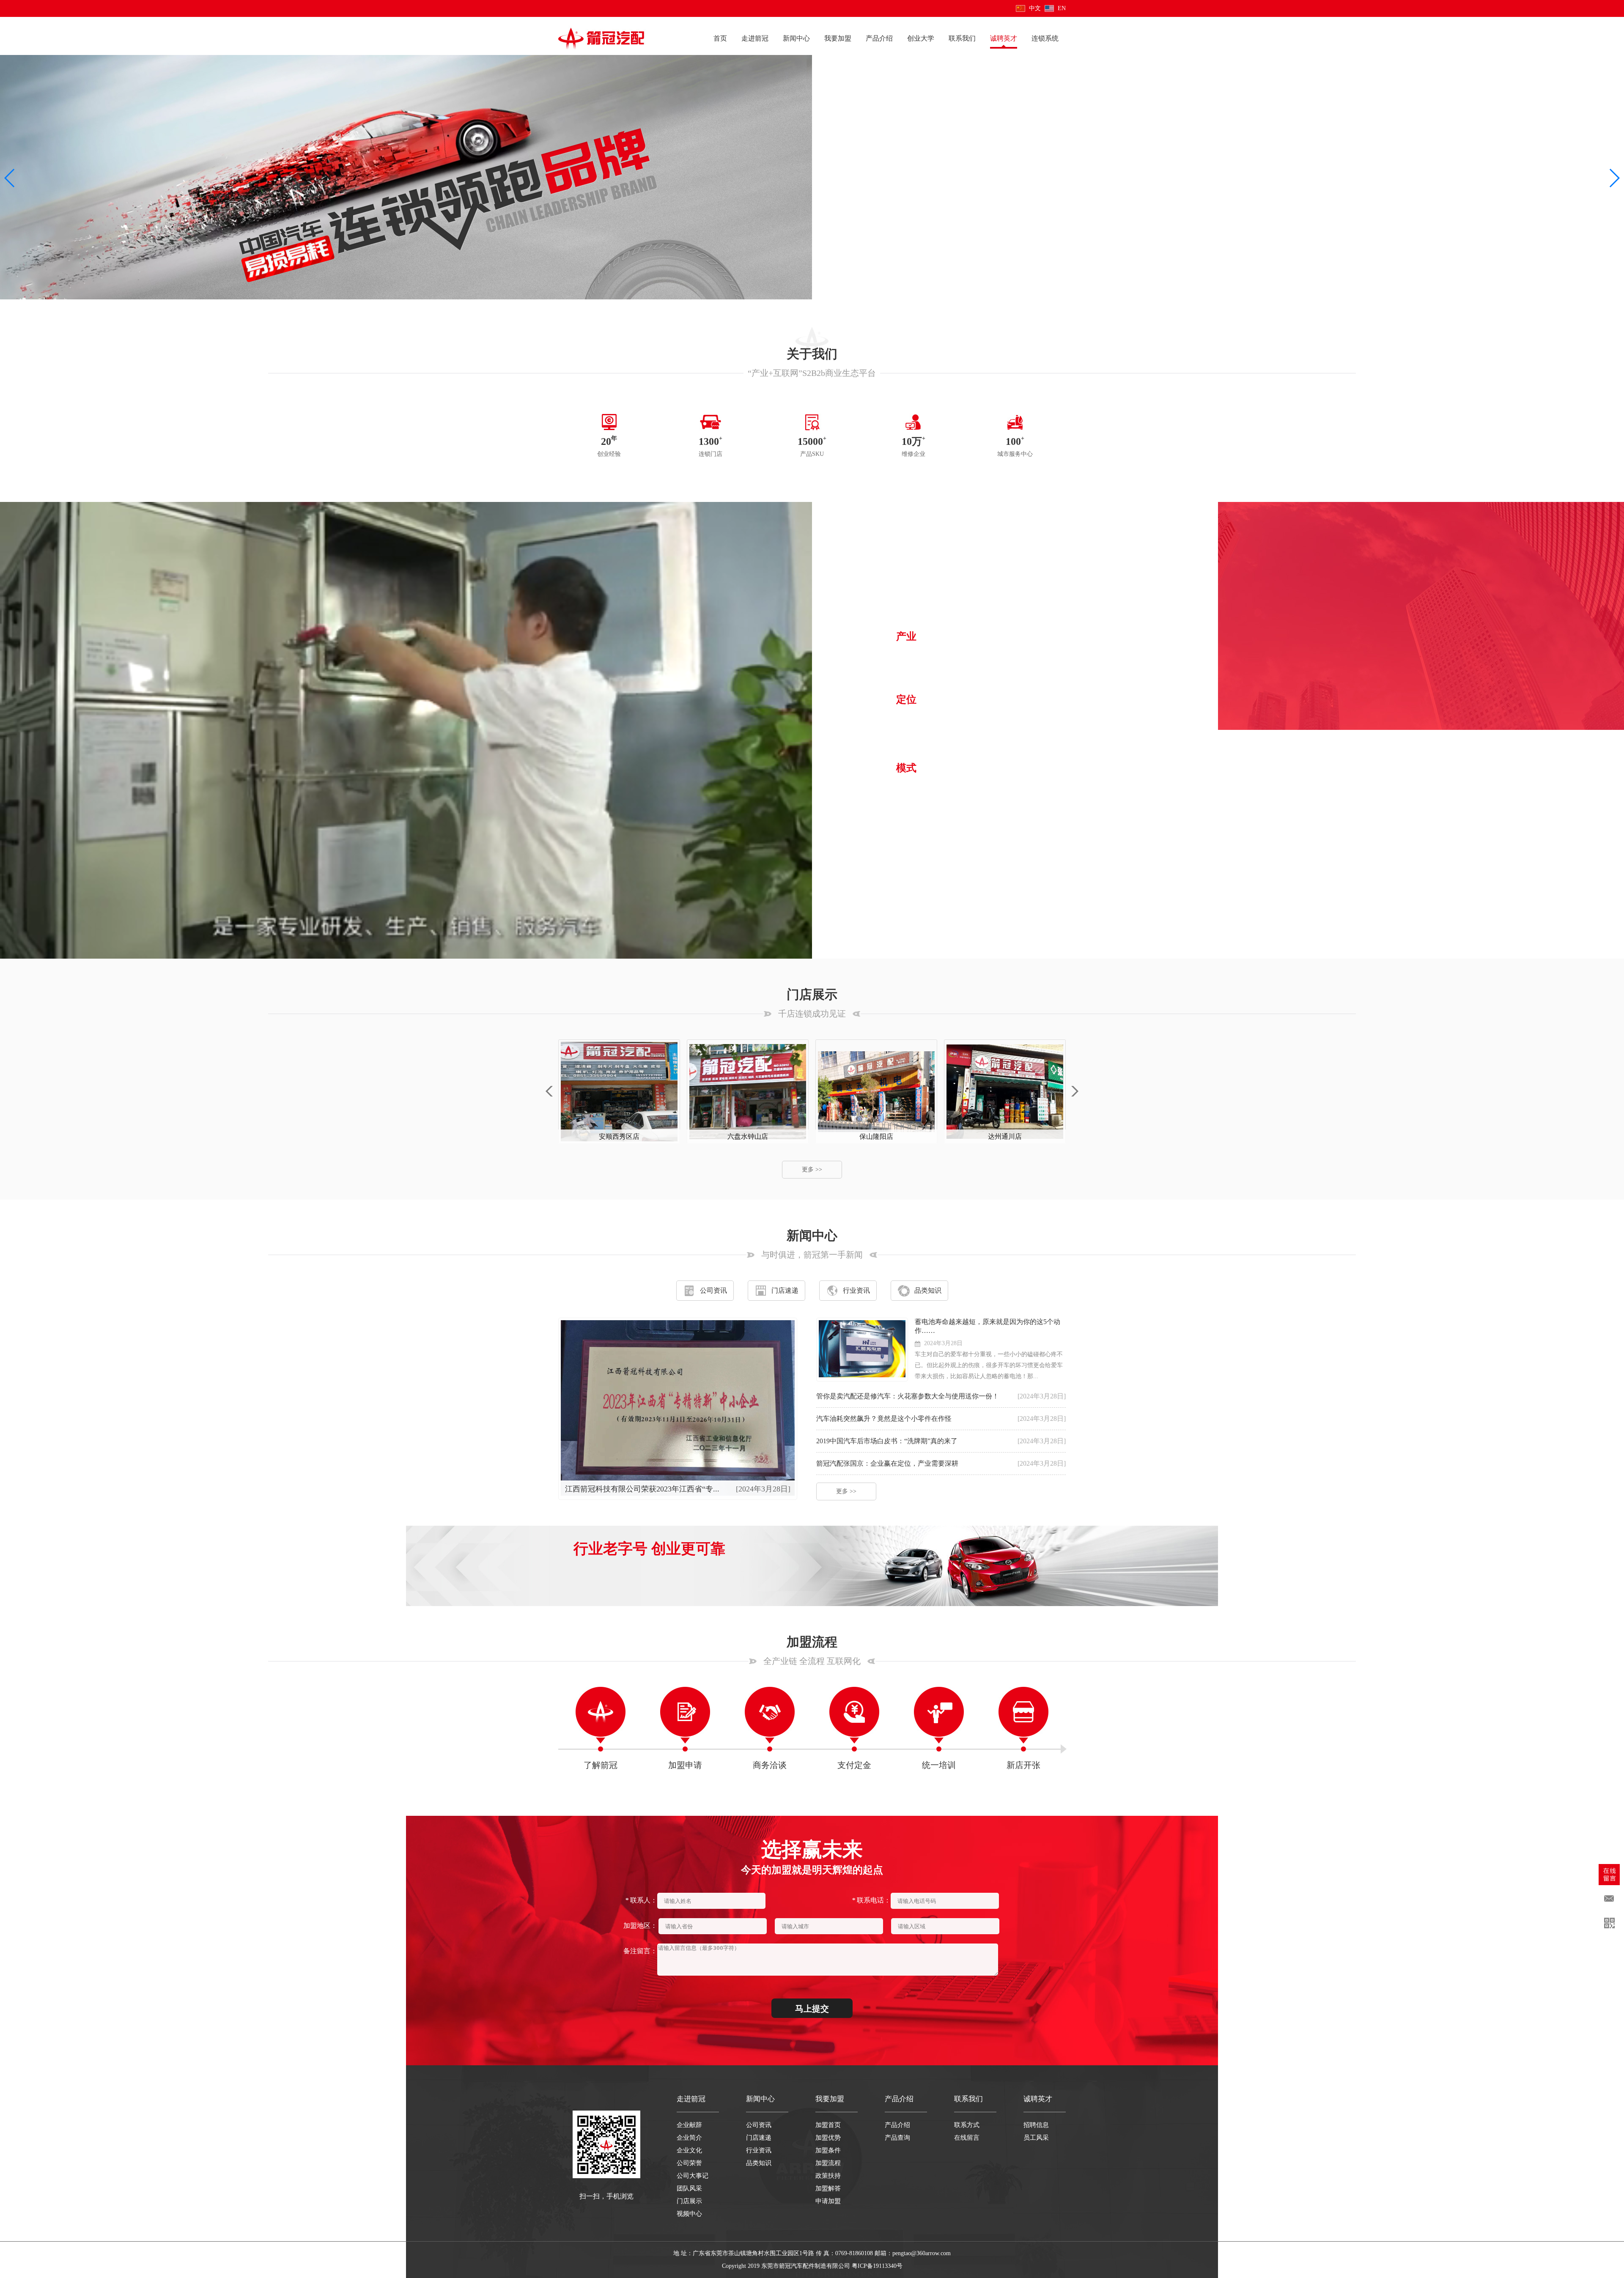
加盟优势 (828, 2138)
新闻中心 (796, 38)
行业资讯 (856, 1290)
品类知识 (928, 1290)
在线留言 (967, 2138)
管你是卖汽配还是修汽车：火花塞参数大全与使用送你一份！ (908, 1396)
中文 (1035, 8)
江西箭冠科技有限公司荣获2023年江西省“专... (642, 1489)
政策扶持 (828, 2176)
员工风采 (1036, 2138)
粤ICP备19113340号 (877, 2266)
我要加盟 (838, 38)
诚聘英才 (1004, 38)
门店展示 (689, 2201)
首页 (720, 38)
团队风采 (689, 2188)
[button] (10, 178)
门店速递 (785, 1290)
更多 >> (923, 828)
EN (1062, 8)
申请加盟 (828, 2201)
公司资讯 (713, 1290)
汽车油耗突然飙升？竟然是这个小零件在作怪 (884, 1419)
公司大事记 (693, 2176)
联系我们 (962, 38)
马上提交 (812, 2009)
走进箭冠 (755, 38)
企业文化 (689, 2150)
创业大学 (921, 38)
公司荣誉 (689, 2163)
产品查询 (897, 2138)
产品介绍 (879, 38)
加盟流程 (828, 2163)
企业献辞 (689, 2125)
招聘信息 (1036, 2125)
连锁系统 (1045, 38)
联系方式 (967, 2125)
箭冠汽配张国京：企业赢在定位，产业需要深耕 (887, 1463)
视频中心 (689, 2214)
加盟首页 (828, 2125)
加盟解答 (828, 2188)
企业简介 (689, 2138)
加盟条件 (828, 2150)
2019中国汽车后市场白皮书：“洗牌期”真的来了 (887, 1441)
